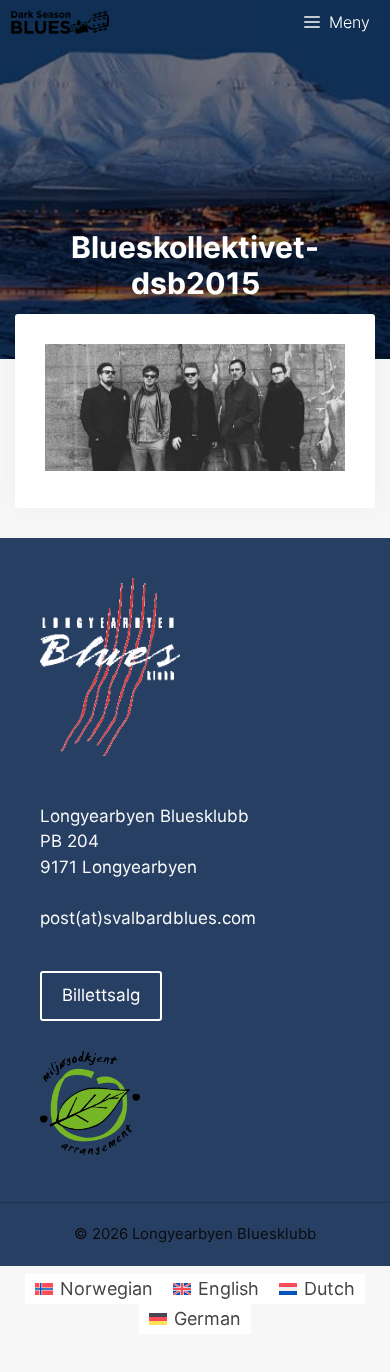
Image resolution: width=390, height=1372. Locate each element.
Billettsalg (101, 995)
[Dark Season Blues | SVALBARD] (60, 22)
